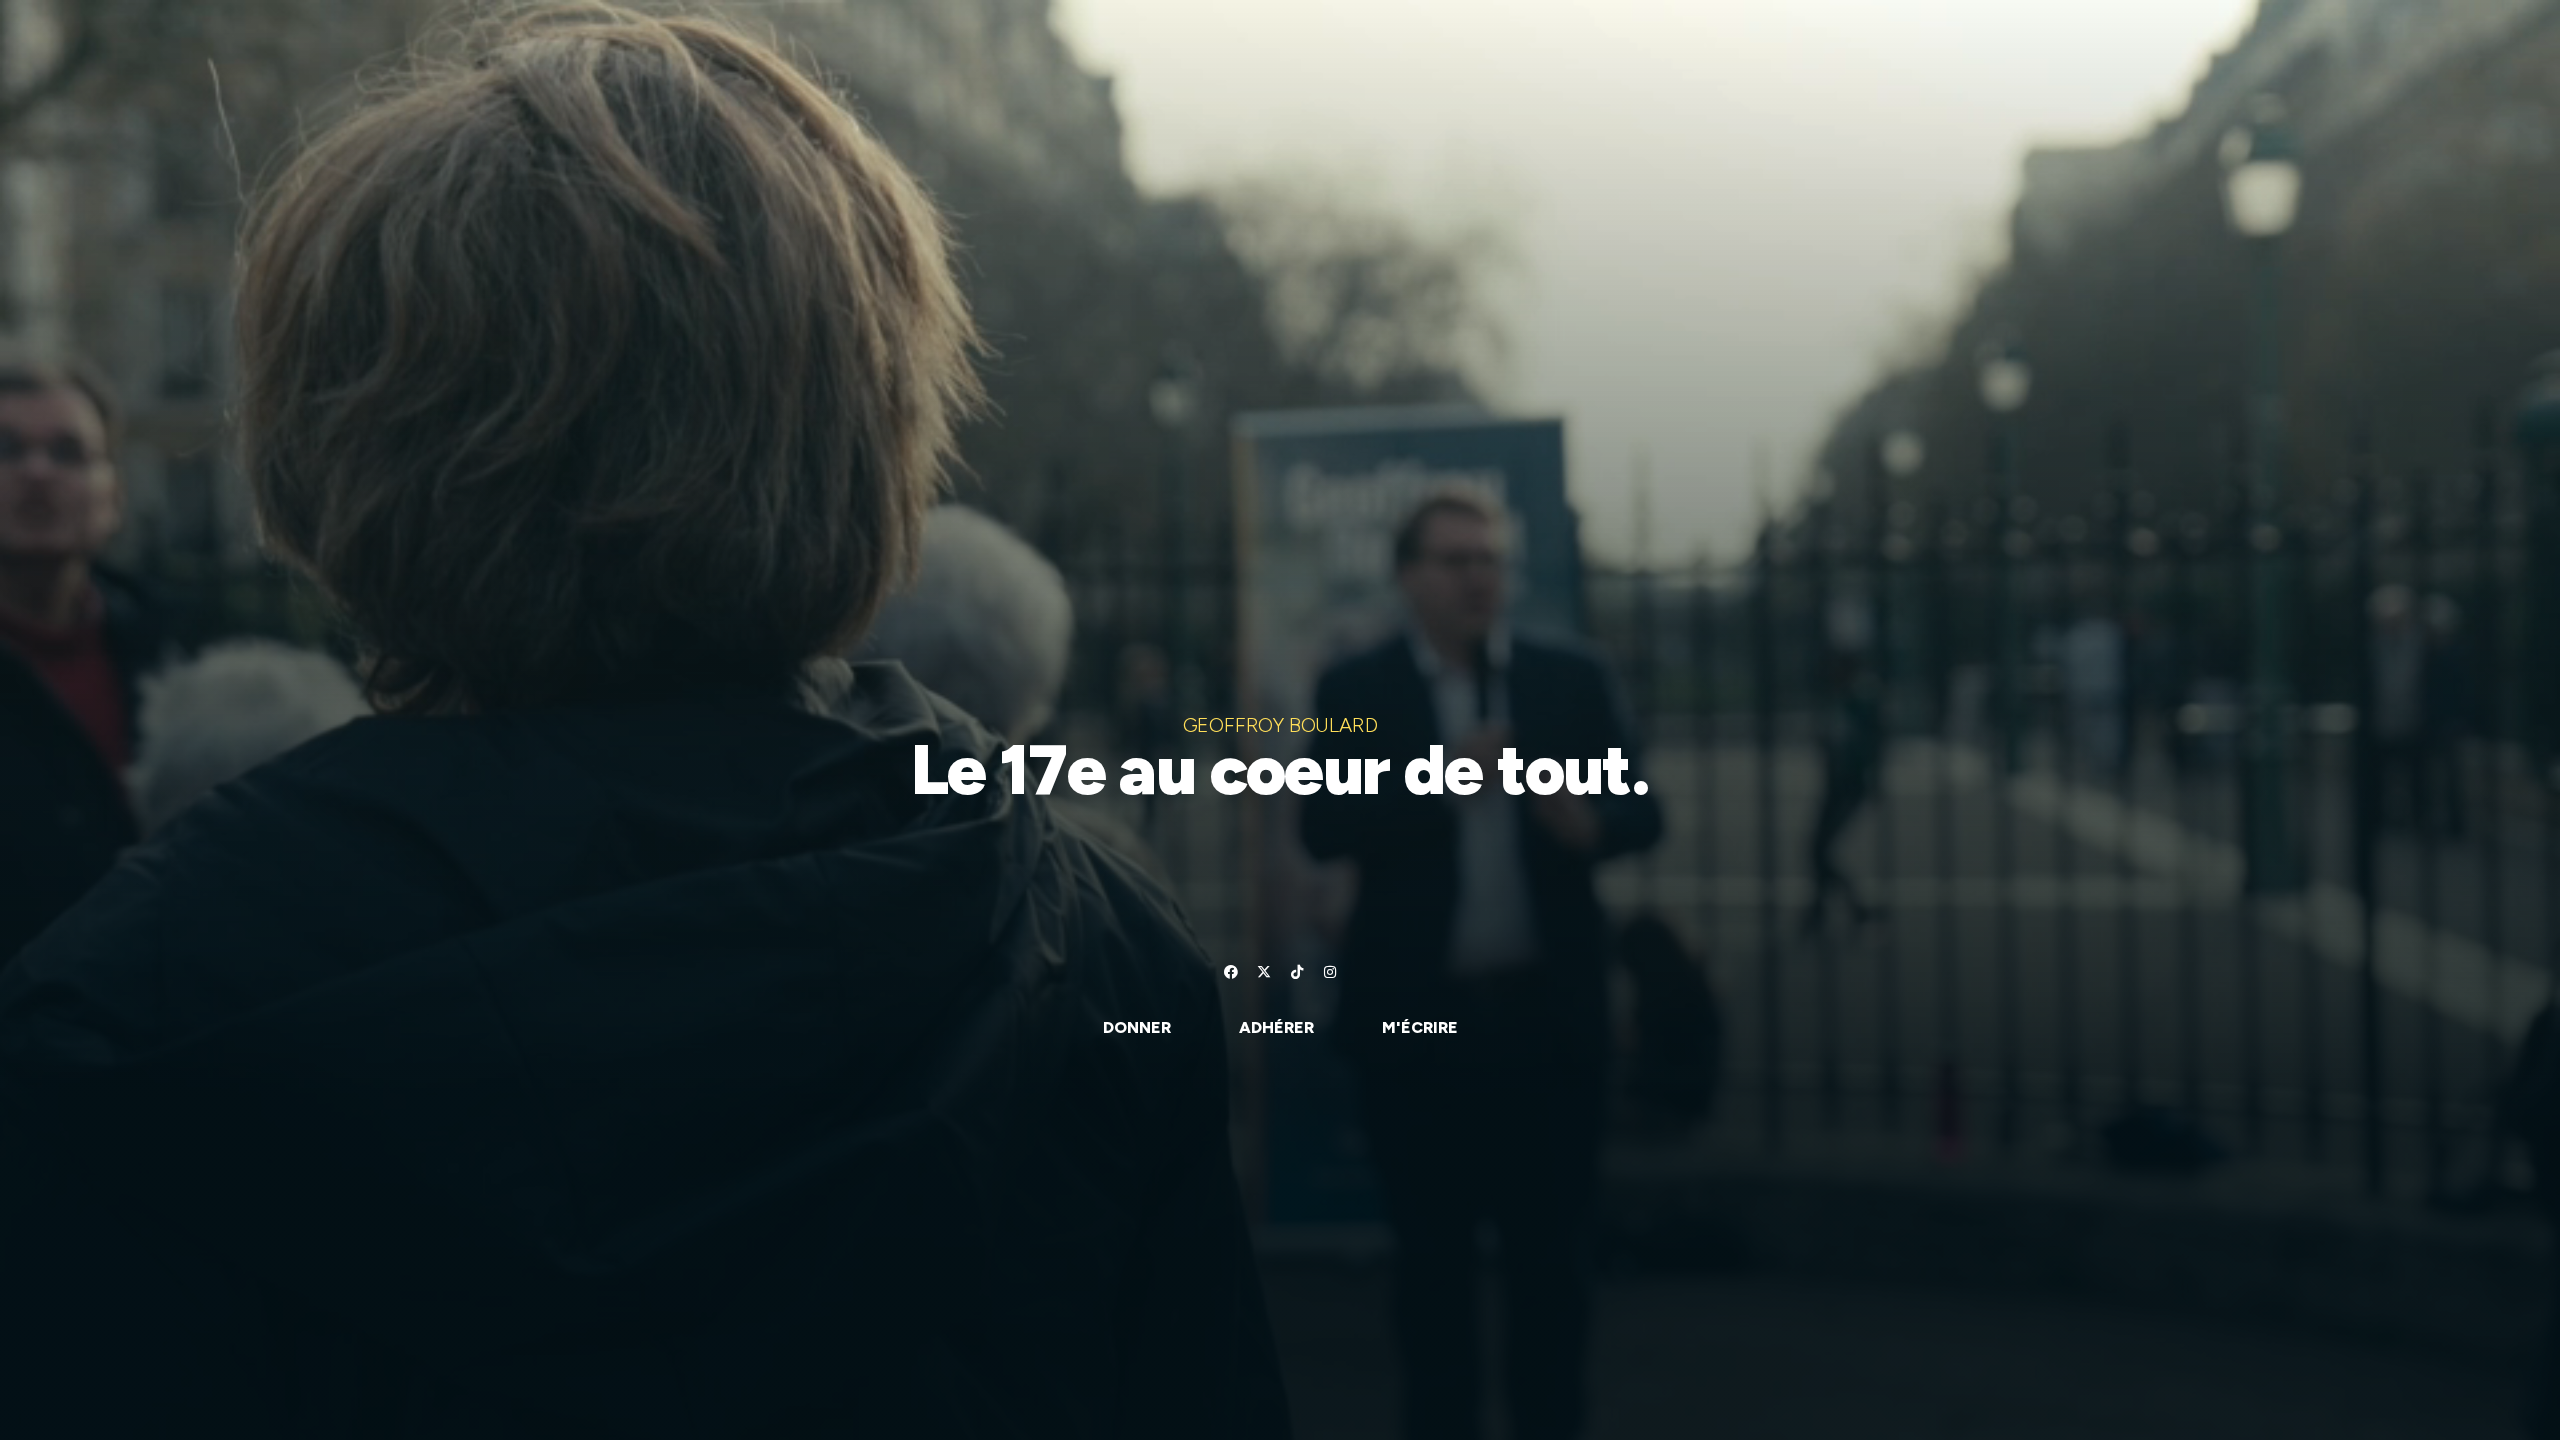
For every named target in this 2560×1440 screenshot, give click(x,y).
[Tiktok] (1297, 972)
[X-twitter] (1264, 972)
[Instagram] (1330, 972)
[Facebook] (1231, 972)
